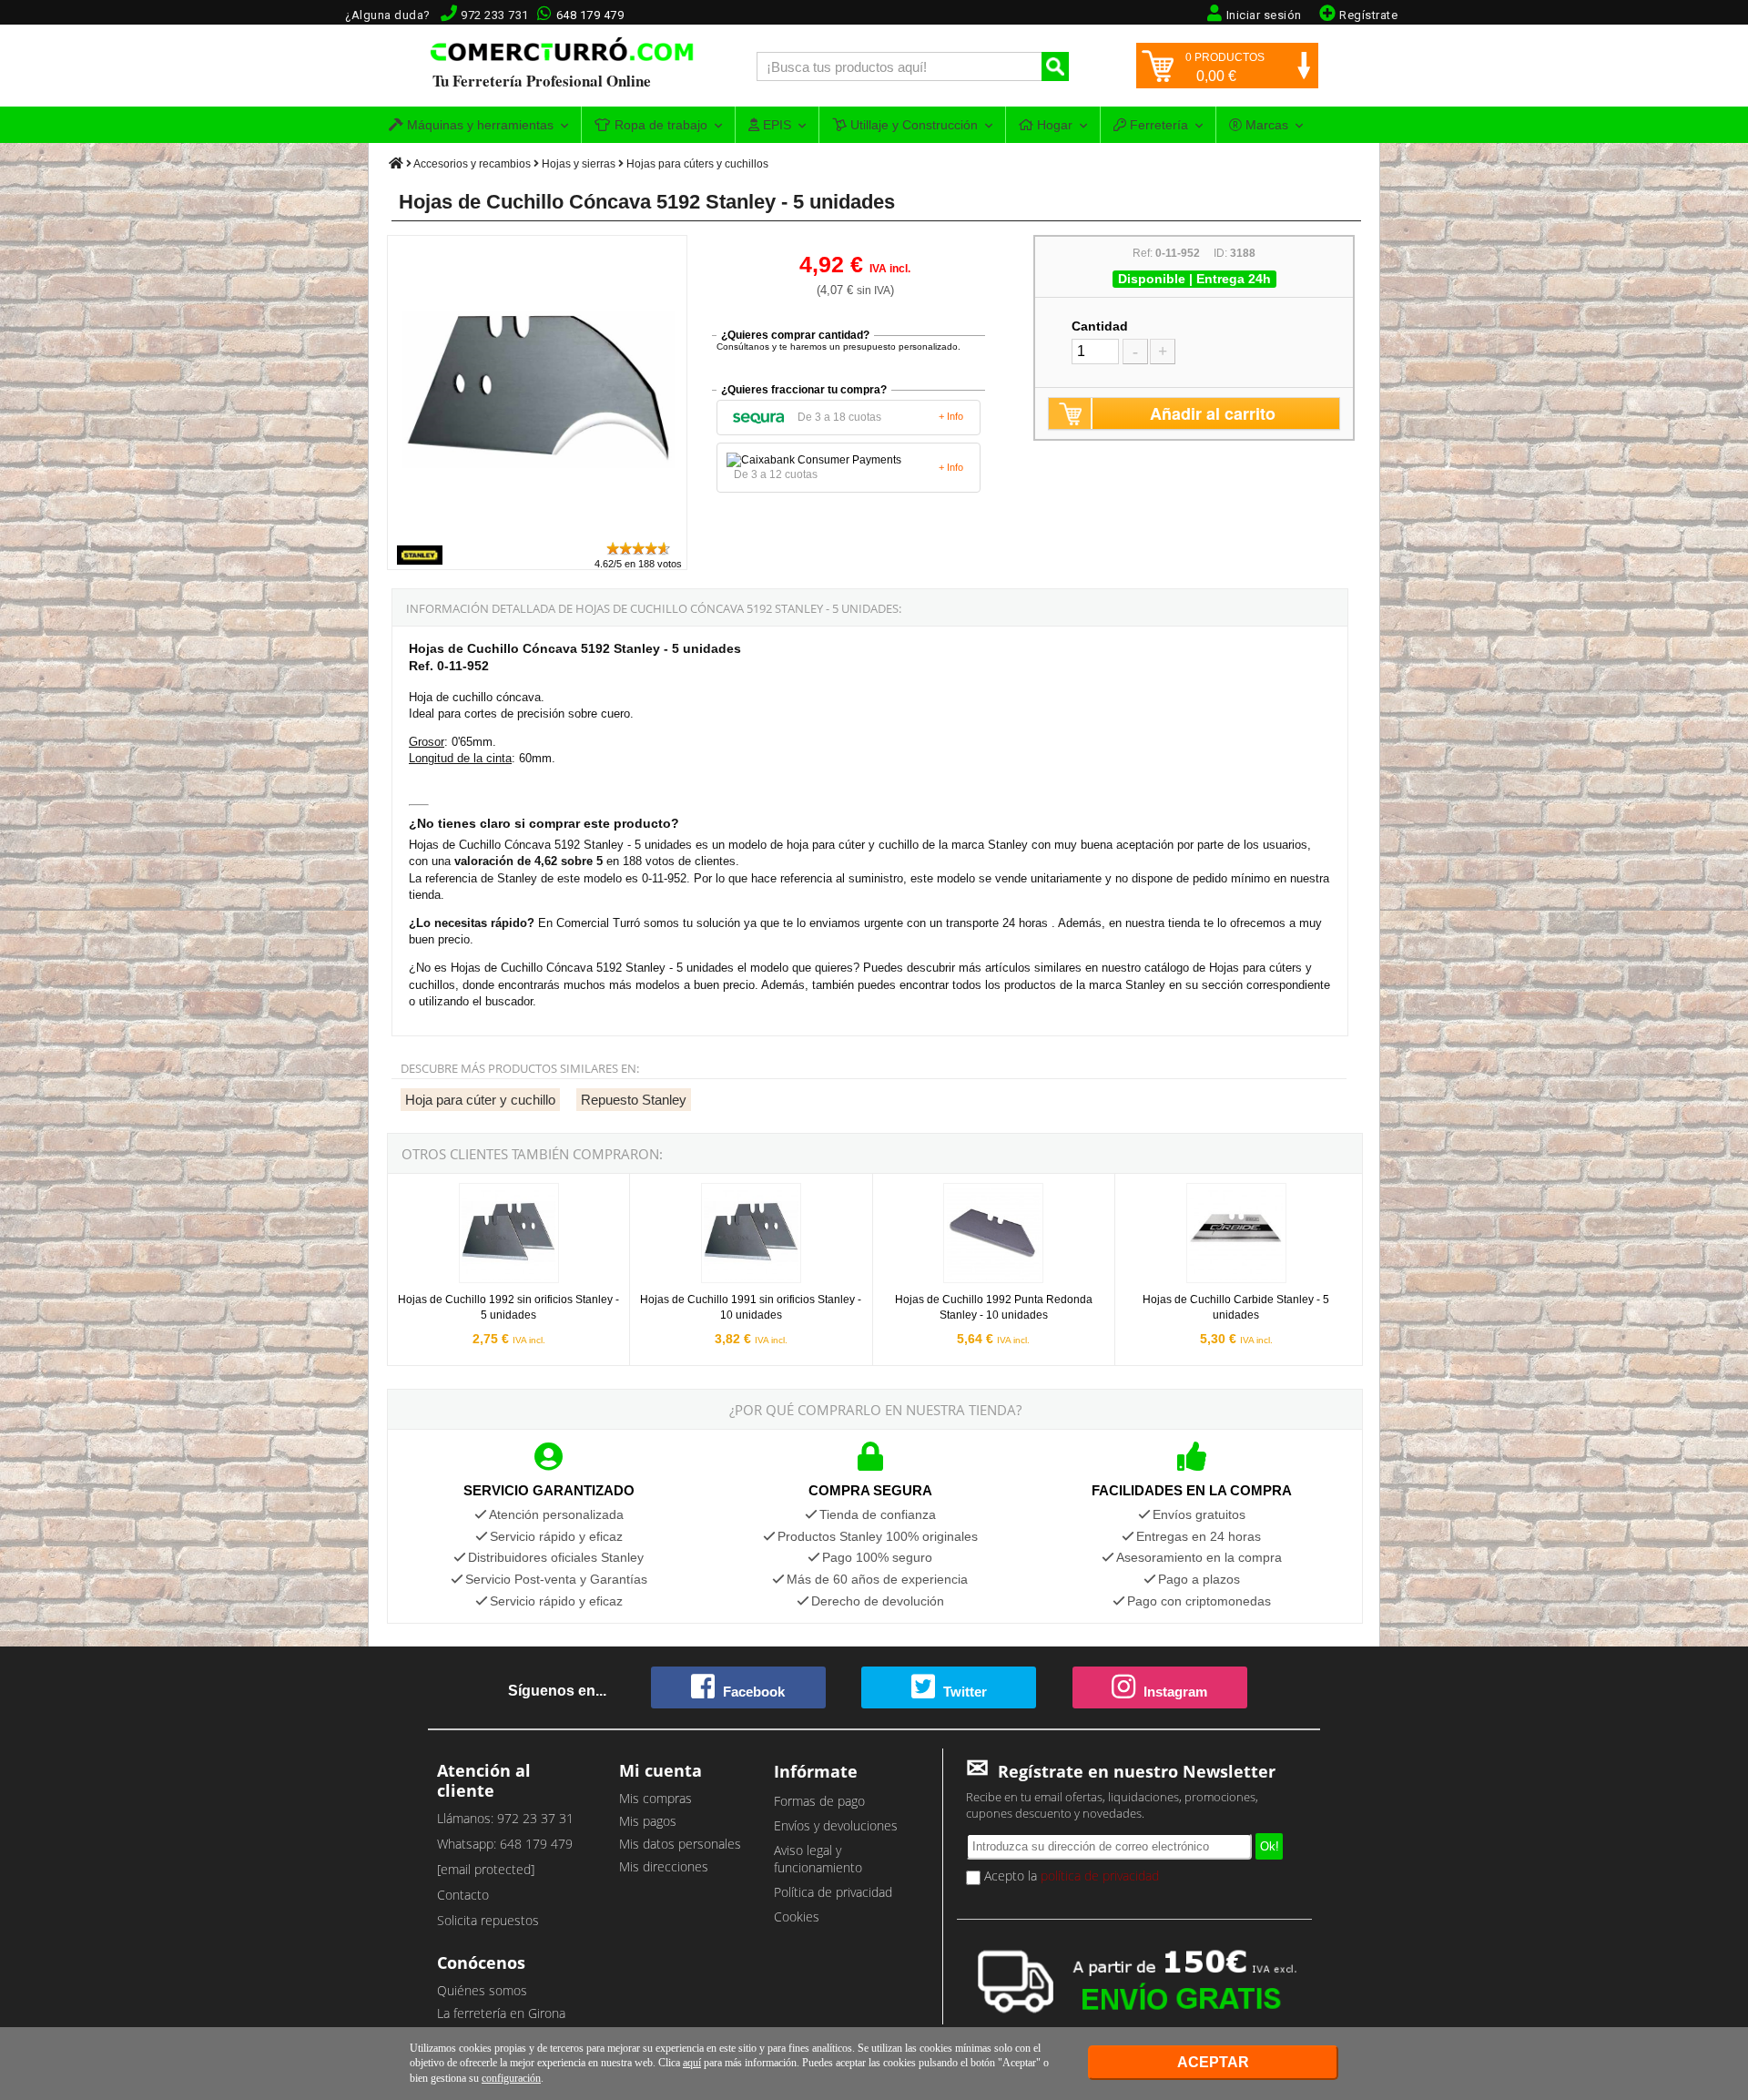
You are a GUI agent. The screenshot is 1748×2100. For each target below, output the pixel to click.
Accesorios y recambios (472, 164)
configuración (511, 2078)
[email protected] (486, 1869)
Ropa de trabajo (659, 125)
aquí (692, 2063)
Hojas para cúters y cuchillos (697, 164)
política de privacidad (1100, 1876)
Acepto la (1070, 1876)
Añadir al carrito (1213, 413)
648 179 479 (590, 15)
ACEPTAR (1213, 2062)
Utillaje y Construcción (912, 125)
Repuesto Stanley (634, 1100)
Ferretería (1157, 125)
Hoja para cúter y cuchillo (480, 1100)
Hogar (1053, 125)
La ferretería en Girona (501, 2013)
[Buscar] (1055, 66)
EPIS (775, 125)
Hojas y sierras (579, 164)
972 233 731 (495, 15)
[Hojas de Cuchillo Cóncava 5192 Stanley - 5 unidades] (538, 531)
